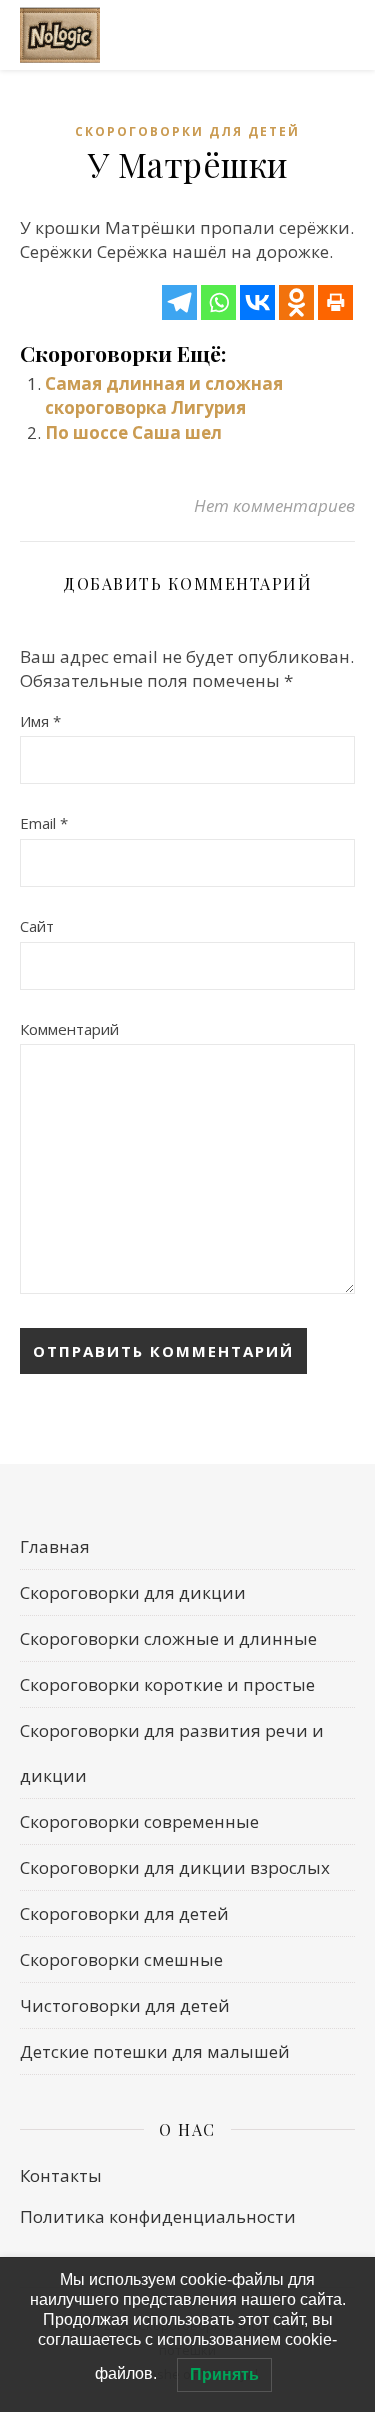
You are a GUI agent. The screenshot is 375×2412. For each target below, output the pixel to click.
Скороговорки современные (139, 1821)
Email (44, 823)
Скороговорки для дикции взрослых (175, 1867)
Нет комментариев (274, 505)
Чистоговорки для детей (125, 2005)
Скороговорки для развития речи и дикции (172, 1753)
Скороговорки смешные (121, 1959)
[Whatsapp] (218, 302)
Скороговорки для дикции (133, 1592)
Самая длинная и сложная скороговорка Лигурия (164, 396)
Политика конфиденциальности (158, 2216)
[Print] (335, 302)
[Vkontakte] (257, 302)
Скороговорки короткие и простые (167, 1684)
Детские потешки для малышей (155, 2051)
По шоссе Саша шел (133, 432)
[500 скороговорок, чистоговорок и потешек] (60, 35)
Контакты (61, 2175)
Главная (55, 1546)
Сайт (37, 926)
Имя (40, 721)
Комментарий (69, 1029)
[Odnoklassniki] (296, 302)
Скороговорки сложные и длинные (168, 1638)
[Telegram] (179, 302)
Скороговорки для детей (187, 131)
